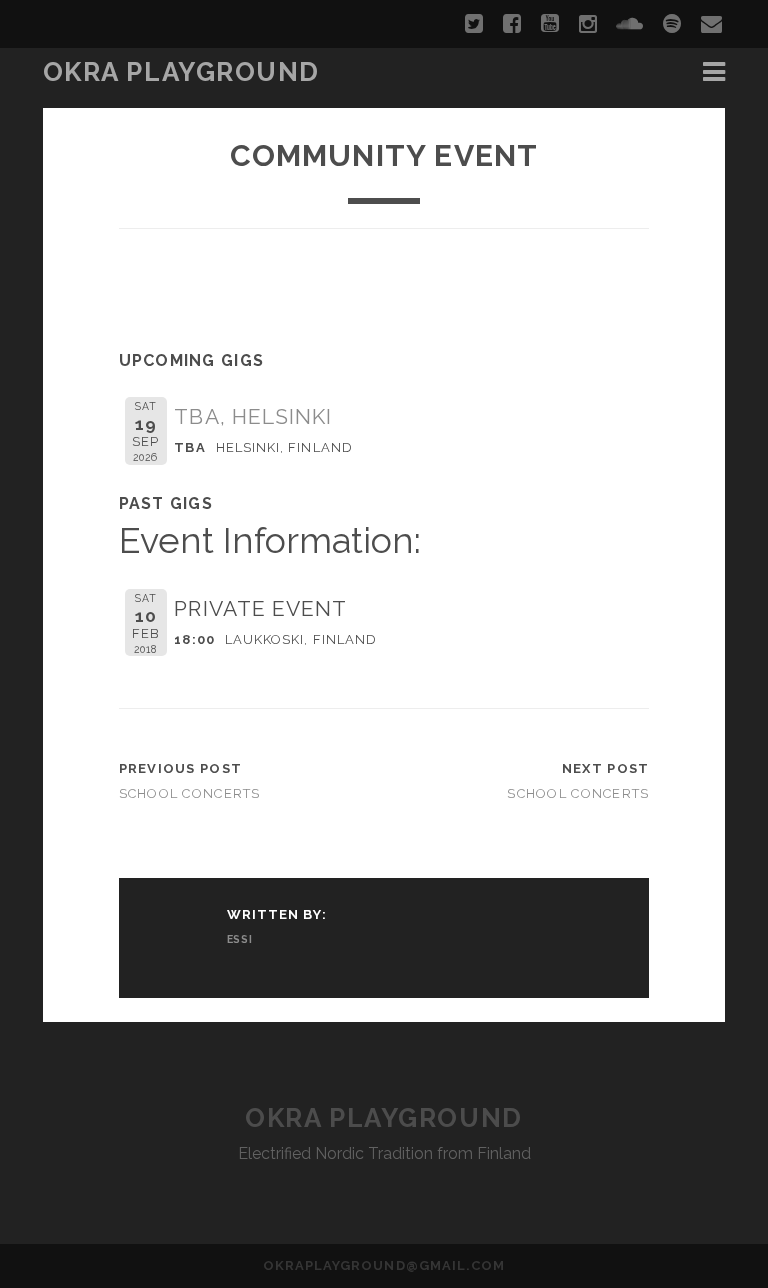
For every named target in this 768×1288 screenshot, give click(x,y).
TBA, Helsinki (253, 416)
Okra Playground (181, 72)
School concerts (190, 793)
